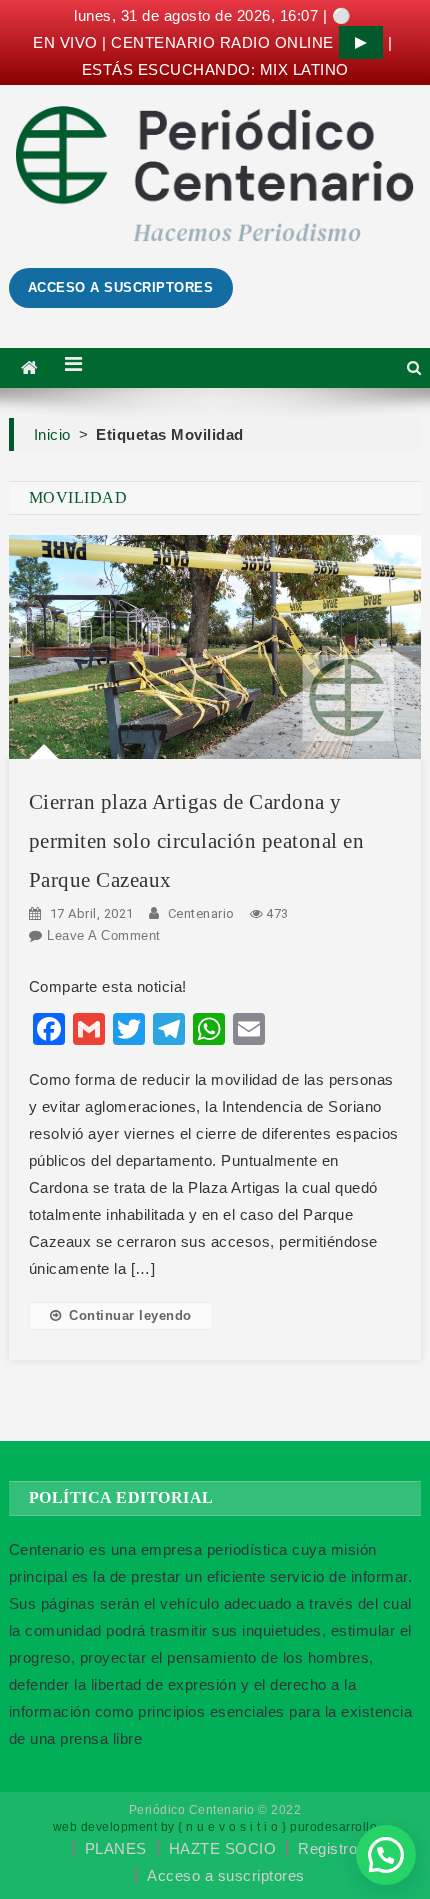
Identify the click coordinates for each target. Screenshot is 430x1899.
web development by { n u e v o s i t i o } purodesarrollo (215, 1827)
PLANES (116, 1848)
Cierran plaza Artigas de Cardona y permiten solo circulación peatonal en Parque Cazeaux (197, 841)
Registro (327, 1848)
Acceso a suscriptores (226, 1875)
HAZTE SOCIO (223, 1848)
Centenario (201, 913)
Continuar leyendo (130, 1315)
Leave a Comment (104, 935)
